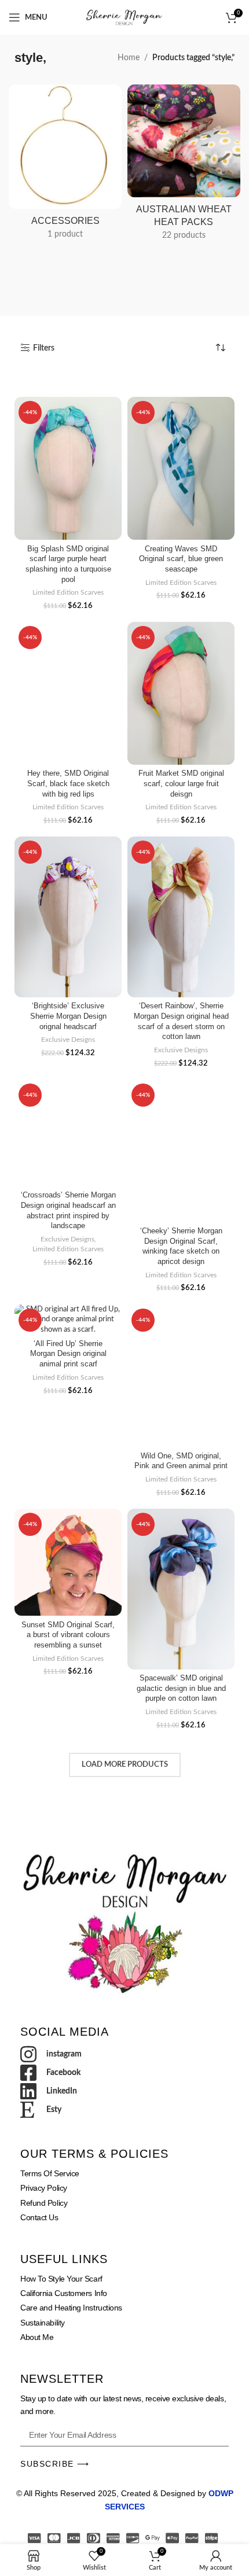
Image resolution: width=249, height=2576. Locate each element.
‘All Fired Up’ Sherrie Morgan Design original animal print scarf (68, 1354)
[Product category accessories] (65, 165)
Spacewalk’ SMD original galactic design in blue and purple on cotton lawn (181, 1688)
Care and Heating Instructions (71, 2308)
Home (129, 58)
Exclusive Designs (68, 1040)
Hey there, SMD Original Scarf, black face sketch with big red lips (68, 784)
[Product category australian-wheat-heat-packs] (184, 166)
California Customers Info (64, 2293)
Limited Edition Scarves (68, 592)
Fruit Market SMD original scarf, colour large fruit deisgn (181, 784)
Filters (44, 348)
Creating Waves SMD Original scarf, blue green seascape (181, 559)
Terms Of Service (50, 2173)
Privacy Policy (44, 2188)
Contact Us (39, 2217)
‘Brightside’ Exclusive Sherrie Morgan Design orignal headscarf (68, 1016)
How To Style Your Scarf (61, 2279)
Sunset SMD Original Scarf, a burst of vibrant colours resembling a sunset (68, 1635)
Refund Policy (44, 2203)
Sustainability (43, 2323)
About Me (37, 2337)
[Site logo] (124, 17)
